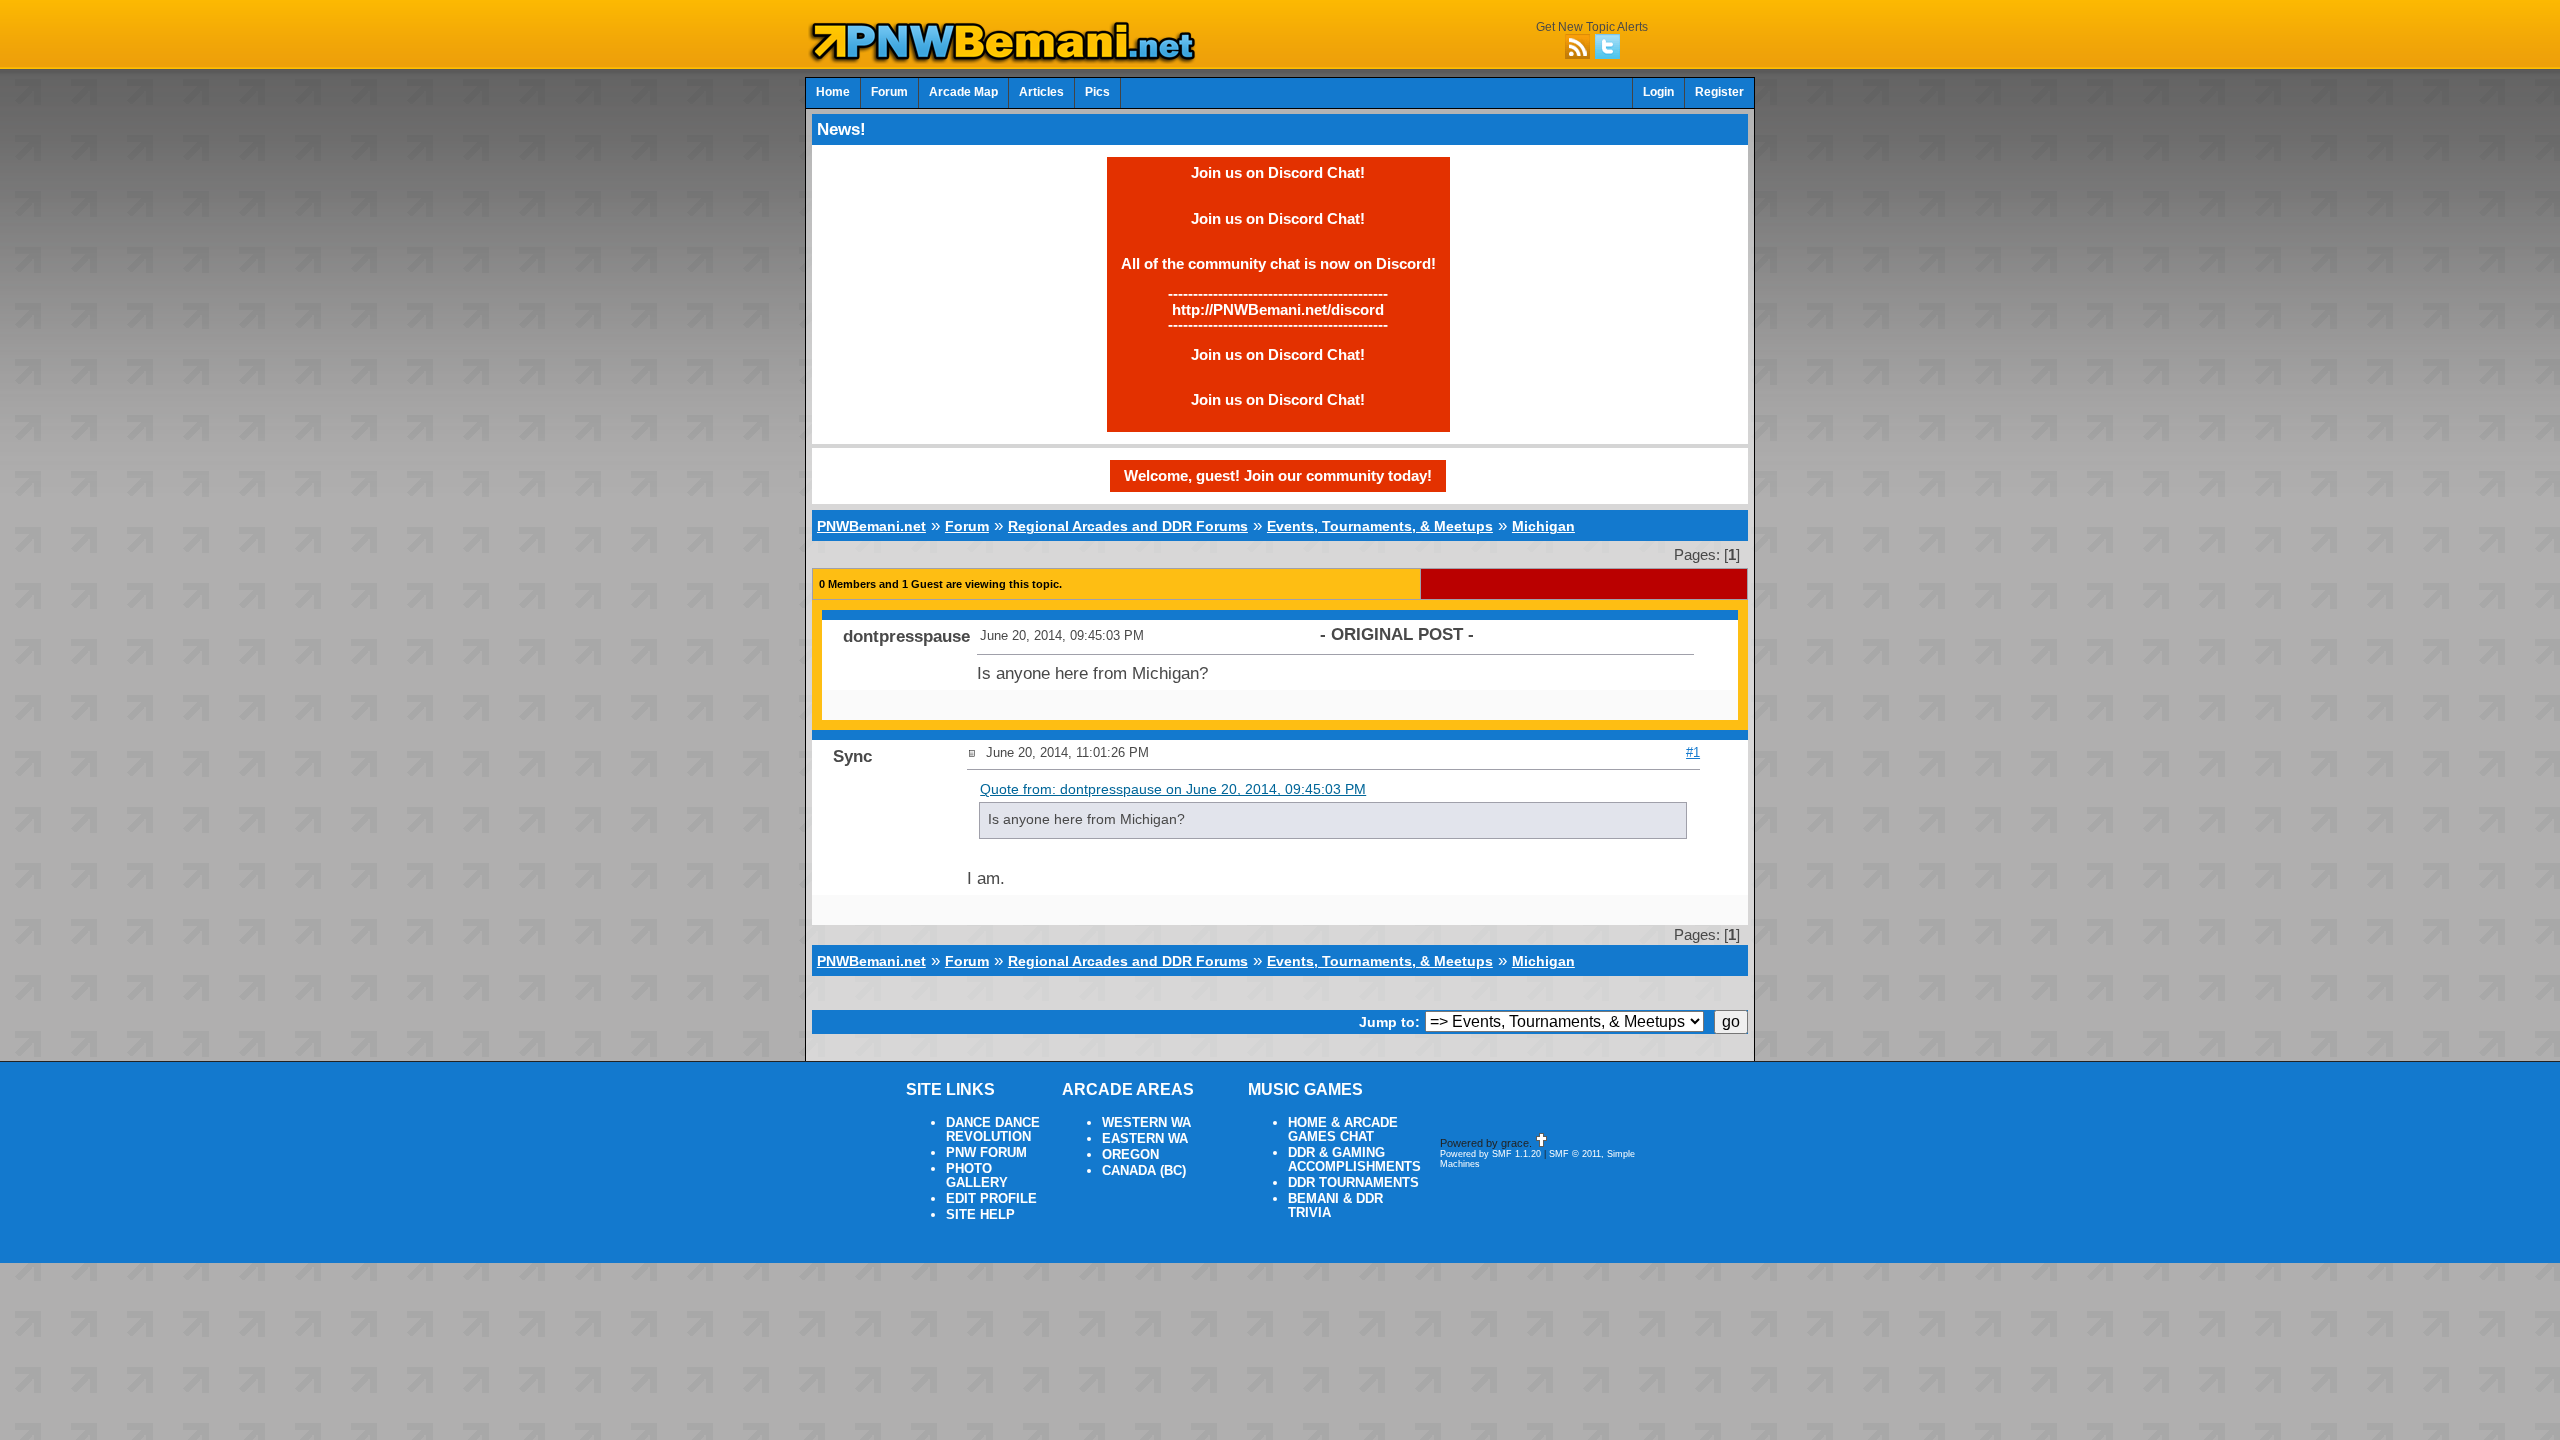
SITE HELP (980, 1215)
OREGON (1130, 1155)
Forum (889, 92)
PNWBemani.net (871, 526)
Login (1658, 92)
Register (1719, 92)
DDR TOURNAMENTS (1353, 1183)
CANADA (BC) (1144, 1171)
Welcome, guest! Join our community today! (1278, 475)
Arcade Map (963, 92)
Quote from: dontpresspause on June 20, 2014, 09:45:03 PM (1173, 789)
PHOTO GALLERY (977, 1176)
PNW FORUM (986, 1153)
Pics (1097, 92)
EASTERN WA (1145, 1139)
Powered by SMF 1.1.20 (1490, 1154)
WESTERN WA (1146, 1123)
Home (833, 92)
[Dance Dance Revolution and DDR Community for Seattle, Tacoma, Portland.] (1008, 58)
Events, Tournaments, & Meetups (1380, 526)
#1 (1693, 752)
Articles (1041, 92)
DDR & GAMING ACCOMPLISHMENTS (1354, 1160)
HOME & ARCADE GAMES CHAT (1343, 1130)
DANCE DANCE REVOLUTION (993, 1130)
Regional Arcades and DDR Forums (1128, 526)
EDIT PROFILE (991, 1199)
